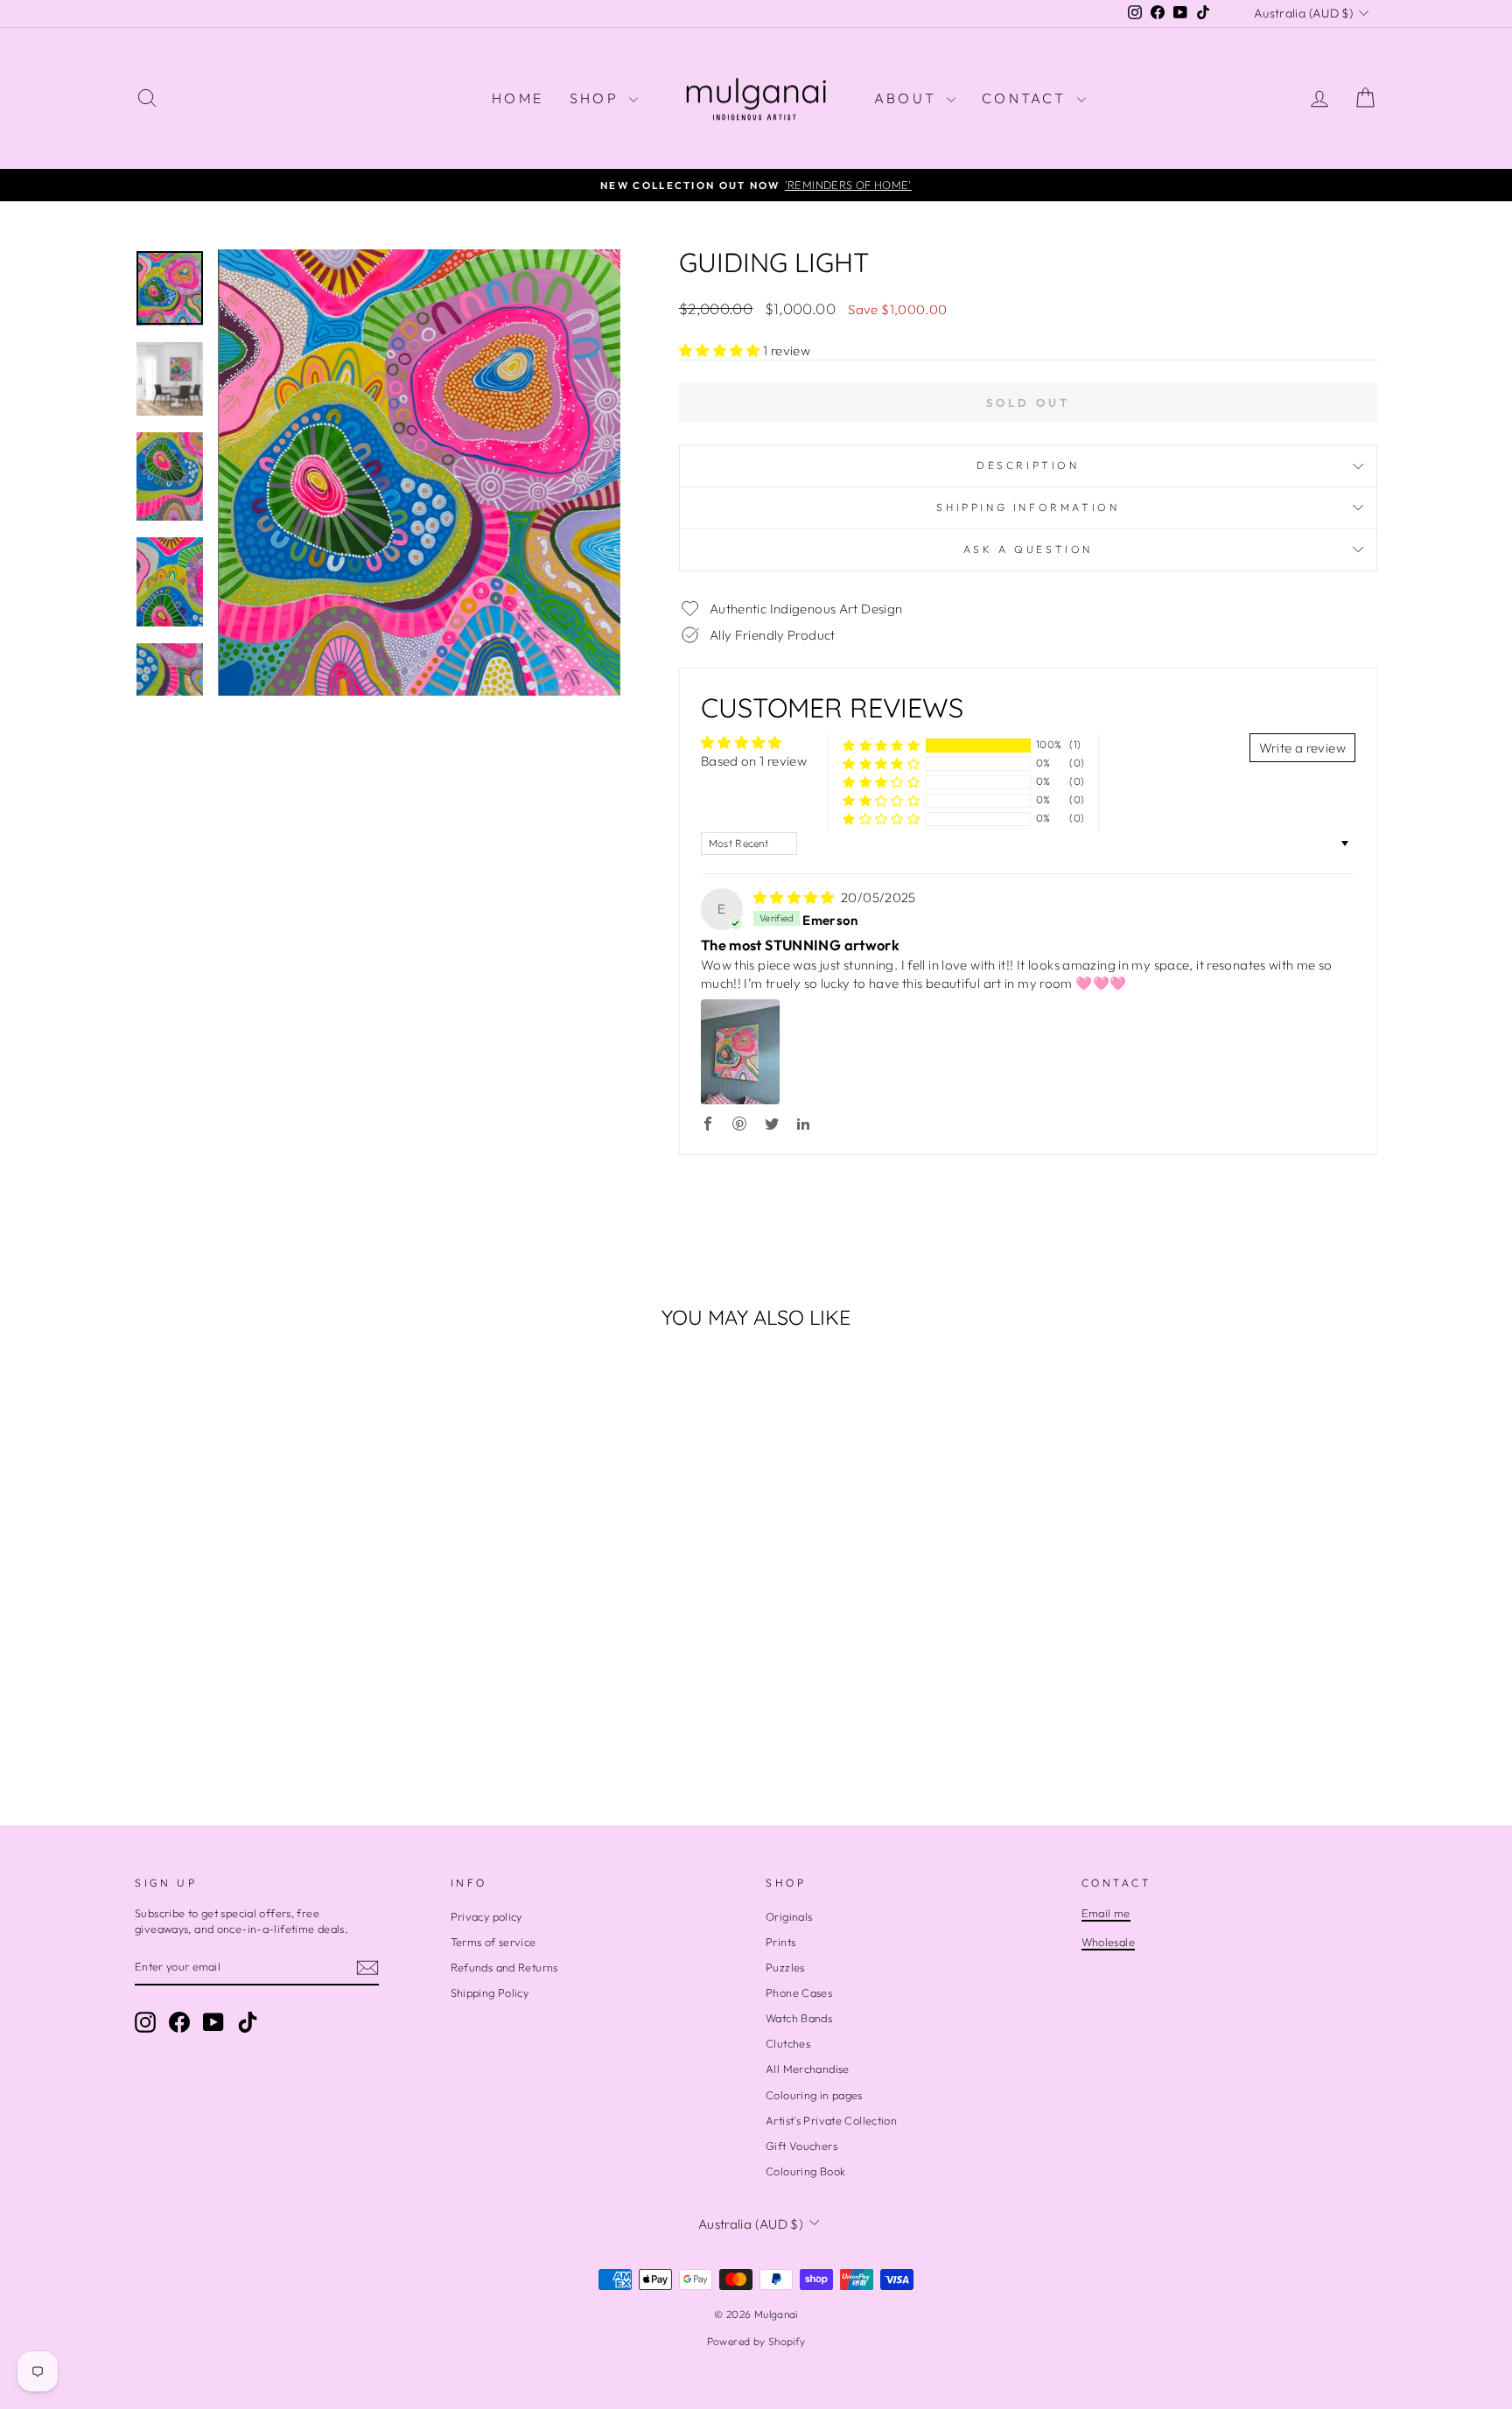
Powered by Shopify (756, 2341)
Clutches (788, 2043)
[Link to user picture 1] (740, 1052)
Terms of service (493, 1942)
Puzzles (785, 1967)
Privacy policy (486, 1916)
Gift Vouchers (801, 2146)
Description (1028, 465)
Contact (1027, 98)
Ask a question (1028, 549)
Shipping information (1028, 507)
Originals (789, 1916)
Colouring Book (805, 2171)
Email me (1106, 1913)
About (908, 98)
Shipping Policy (490, 1992)
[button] (721, 350)
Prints (780, 1942)
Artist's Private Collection (831, 2120)
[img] (795, 897)
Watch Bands (799, 2018)
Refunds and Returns (504, 1967)
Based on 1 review (754, 761)
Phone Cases (799, 1992)
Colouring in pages (814, 2095)
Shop (597, 98)
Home (518, 98)
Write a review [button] (1302, 748)
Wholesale (1108, 1942)
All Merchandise (808, 2069)
